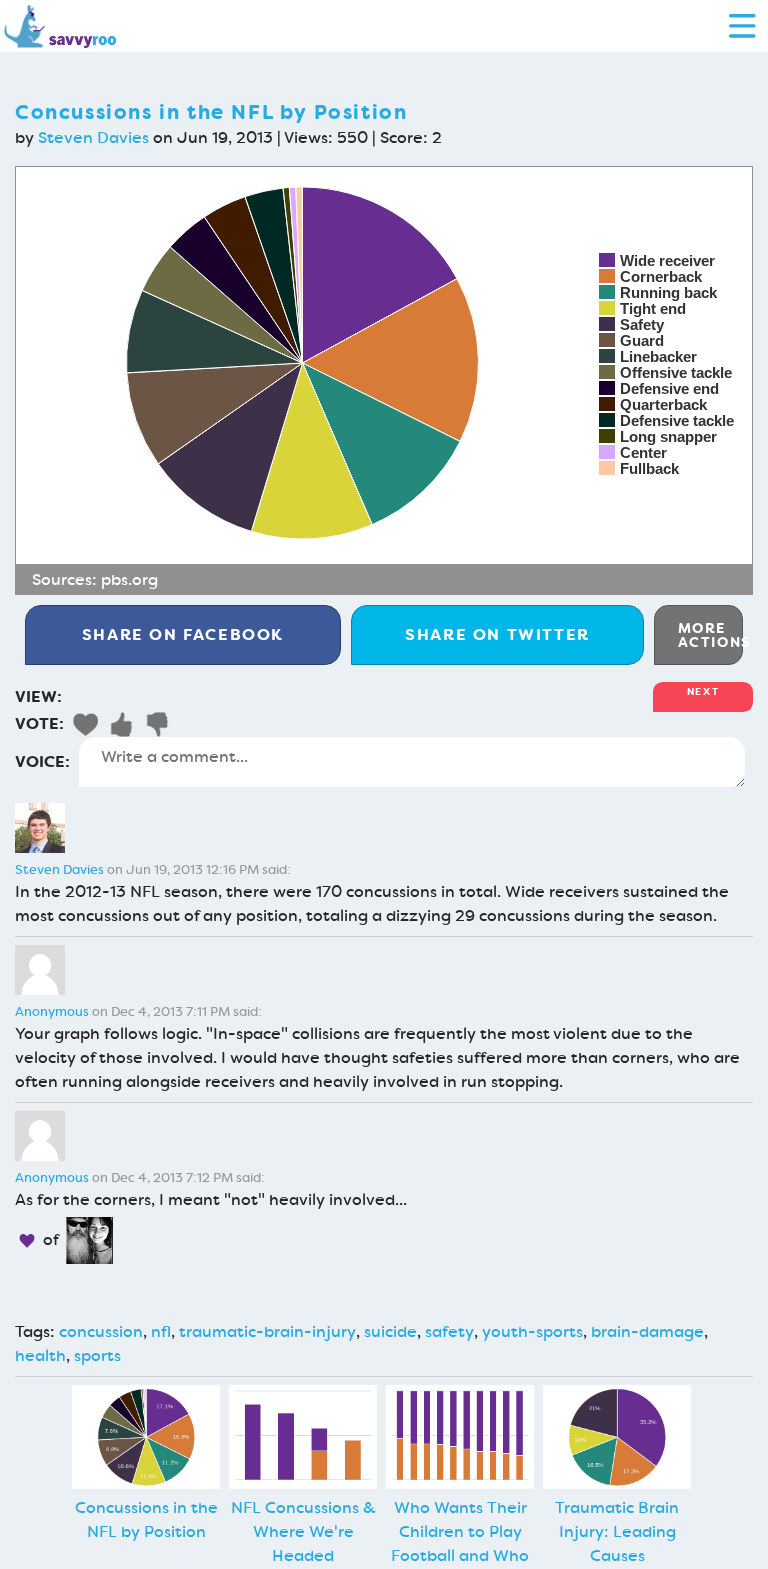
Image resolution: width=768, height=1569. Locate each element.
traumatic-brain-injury (267, 1331)
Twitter (497, 634)
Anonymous (52, 1011)
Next (703, 691)
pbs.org (129, 579)
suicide (390, 1331)
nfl (161, 1331)
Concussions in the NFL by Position (146, 1519)
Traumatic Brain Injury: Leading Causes (617, 1531)
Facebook (183, 634)
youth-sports (532, 1331)
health (40, 1355)
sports (97, 1355)
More (710, 635)
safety (449, 1331)
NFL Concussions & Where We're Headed (303, 1531)
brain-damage (647, 1331)
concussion (101, 1331)
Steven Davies (93, 137)
